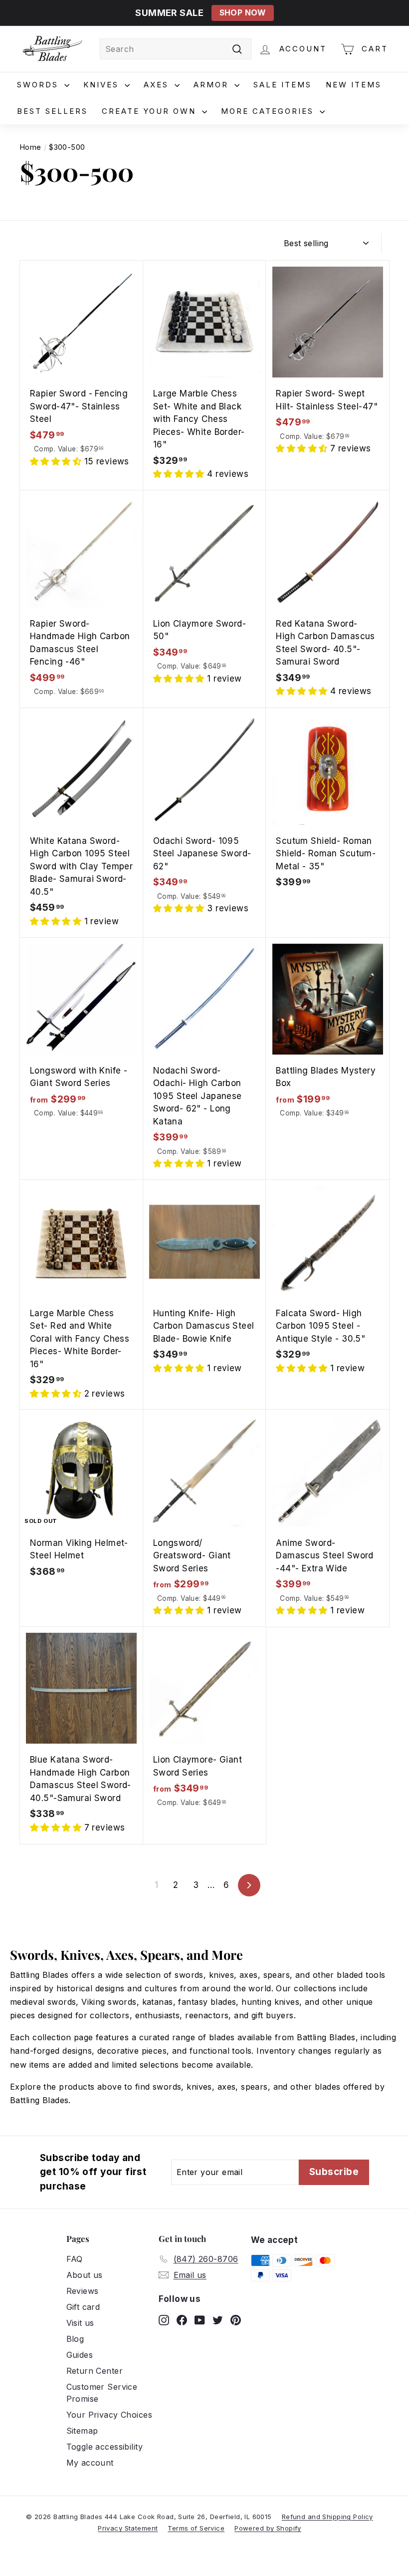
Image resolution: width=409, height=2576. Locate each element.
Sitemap (82, 2431)
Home (31, 147)
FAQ (75, 2259)
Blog (75, 2339)
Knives (103, 85)
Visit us (80, 2323)
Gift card (83, 2307)
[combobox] (176, 49)
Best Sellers (52, 111)
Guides (80, 2355)
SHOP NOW (243, 13)
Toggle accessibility (105, 2447)
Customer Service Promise (102, 2393)
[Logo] (52, 49)
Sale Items (283, 85)
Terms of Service (196, 2528)
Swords (39, 85)
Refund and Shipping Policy (327, 2517)
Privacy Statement (128, 2528)
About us (85, 2275)
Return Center (95, 2371)
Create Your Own (151, 111)
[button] (57, 461)
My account (90, 2463)
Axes (158, 85)
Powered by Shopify (268, 2528)
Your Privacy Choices (109, 2415)
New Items (354, 85)
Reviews (83, 2291)
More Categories (269, 111)
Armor (213, 85)
